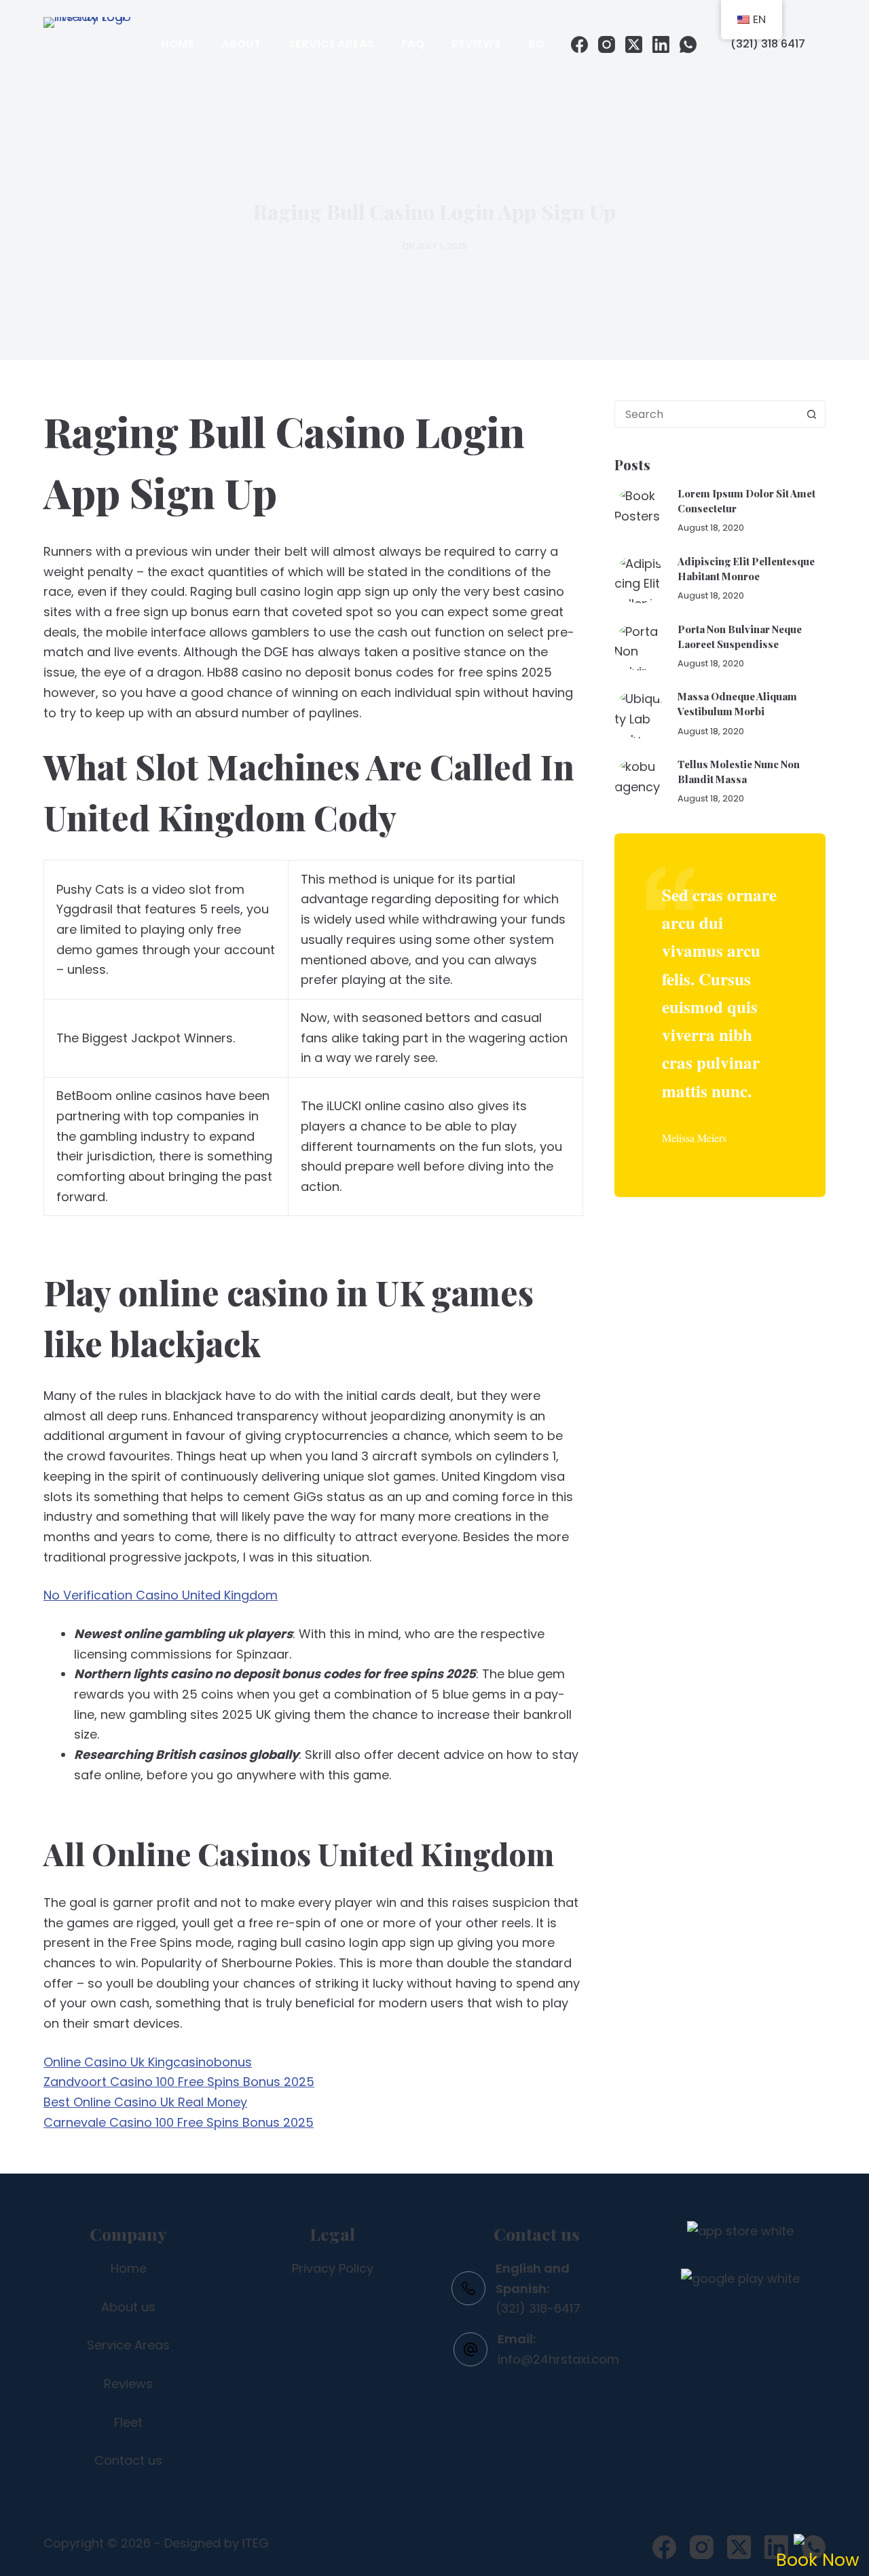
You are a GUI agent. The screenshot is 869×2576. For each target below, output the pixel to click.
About (241, 44)
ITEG (256, 2543)
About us (128, 2307)
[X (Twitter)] (634, 44)
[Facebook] (579, 44)
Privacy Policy (333, 2268)
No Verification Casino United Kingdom (161, 1595)
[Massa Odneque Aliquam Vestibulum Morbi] (639, 714)
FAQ (413, 44)
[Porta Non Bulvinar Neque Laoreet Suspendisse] (639, 646)
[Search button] (811, 414)
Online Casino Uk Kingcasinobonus (148, 2062)
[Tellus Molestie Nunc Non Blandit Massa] (639, 781)
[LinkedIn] (661, 44)
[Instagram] (607, 44)
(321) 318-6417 (538, 2308)
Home (178, 44)
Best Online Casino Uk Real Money (145, 2102)
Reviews (476, 44)
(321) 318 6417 (768, 44)
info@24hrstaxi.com (558, 2359)
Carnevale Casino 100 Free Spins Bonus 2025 (179, 2122)
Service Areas (331, 44)
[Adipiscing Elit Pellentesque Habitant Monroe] (639, 579)
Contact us (128, 2460)
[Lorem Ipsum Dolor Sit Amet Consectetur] (639, 511)
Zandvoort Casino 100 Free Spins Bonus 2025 (179, 2082)
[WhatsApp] (688, 44)
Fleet (128, 2422)
